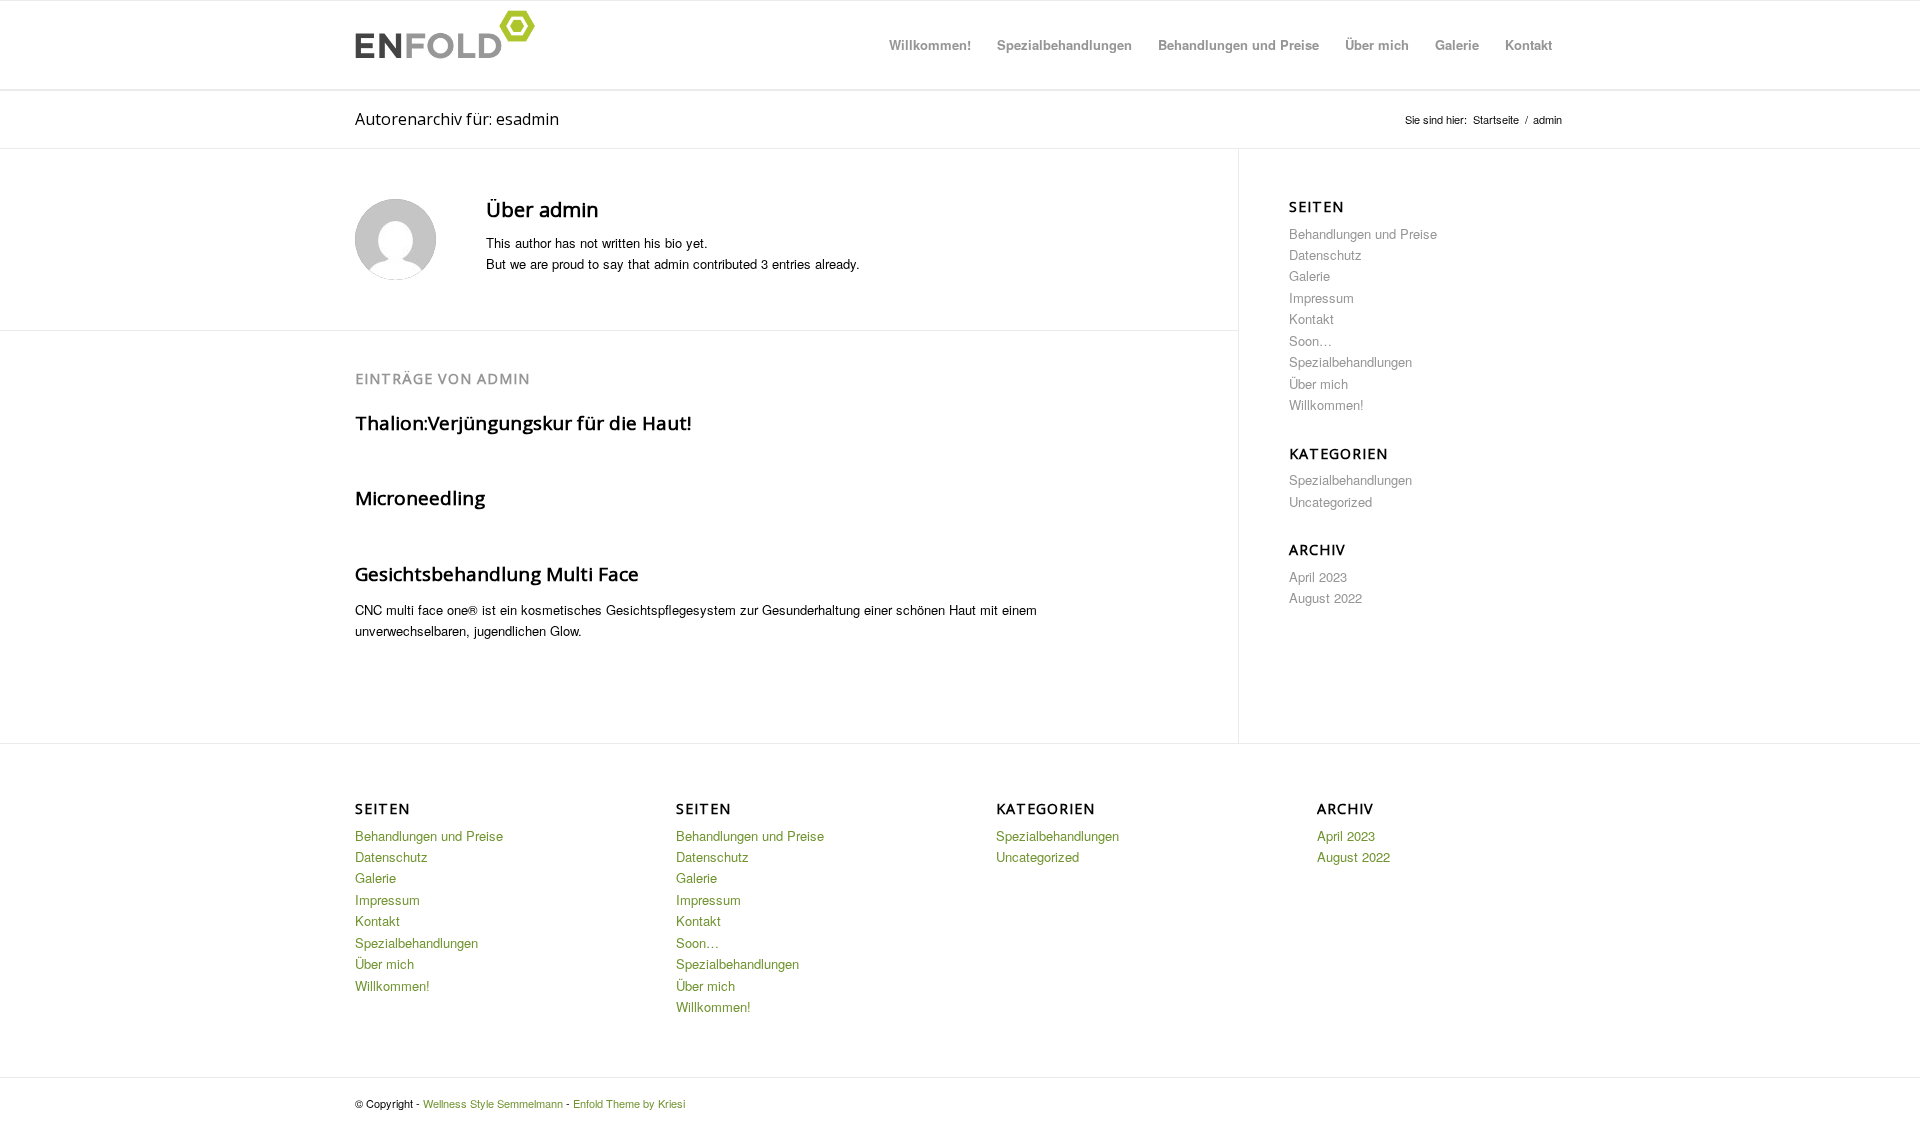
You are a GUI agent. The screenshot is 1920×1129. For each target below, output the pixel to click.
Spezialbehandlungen (1350, 361)
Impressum (1321, 297)
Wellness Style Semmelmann (493, 1103)
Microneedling (420, 498)
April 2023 (1318, 576)
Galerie (1309, 275)
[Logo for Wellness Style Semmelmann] (451, 45)
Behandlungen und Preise (1363, 233)
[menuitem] (930, 45)
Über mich (1318, 383)
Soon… (1310, 340)
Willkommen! (1326, 404)
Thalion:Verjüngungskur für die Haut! (523, 423)
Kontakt (1311, 318)
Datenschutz (1325, 254)
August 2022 (1325, 597)
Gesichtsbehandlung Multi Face (497, 574)
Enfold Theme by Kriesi (629, 1103)
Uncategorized (1330, 501)
